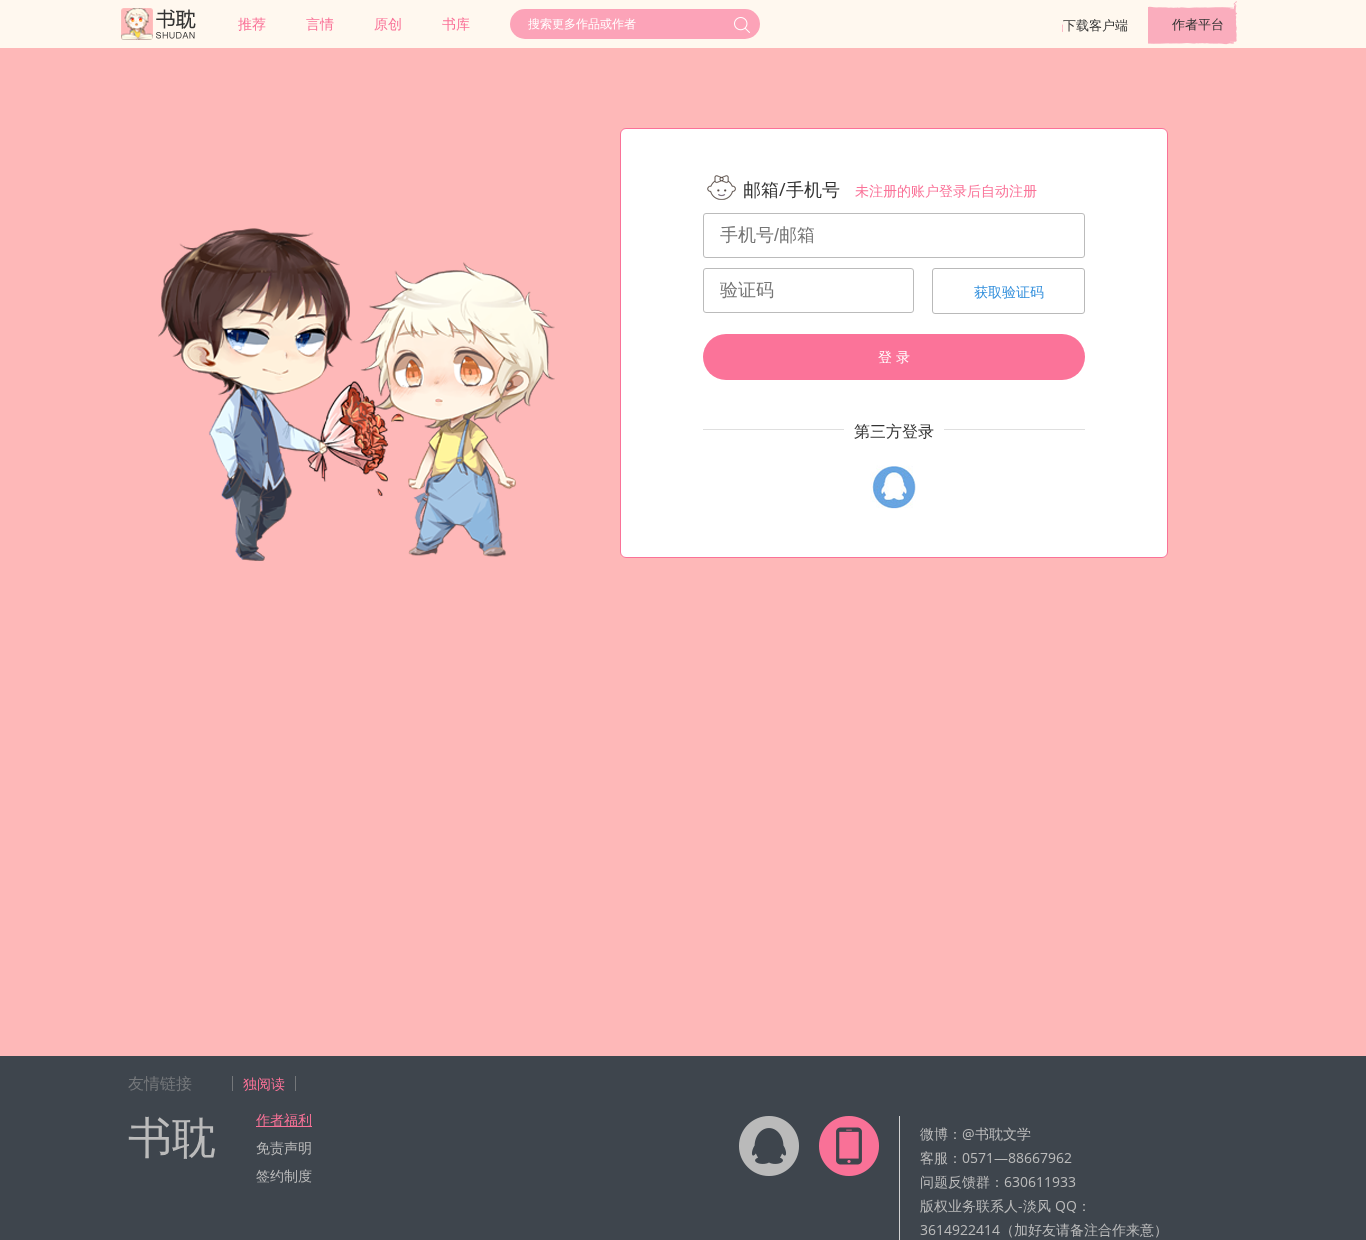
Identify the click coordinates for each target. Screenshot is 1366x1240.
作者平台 (1198, 24)
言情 (320, 23)
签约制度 (284, 1175)
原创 (388, 23)
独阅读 (264, 1083)
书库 (456, 23)
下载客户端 (1095, 25)
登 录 (894, 357)
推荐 (252, 23)
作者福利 (284, 1119)
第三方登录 (894, 431)
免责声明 (284, 1147)
